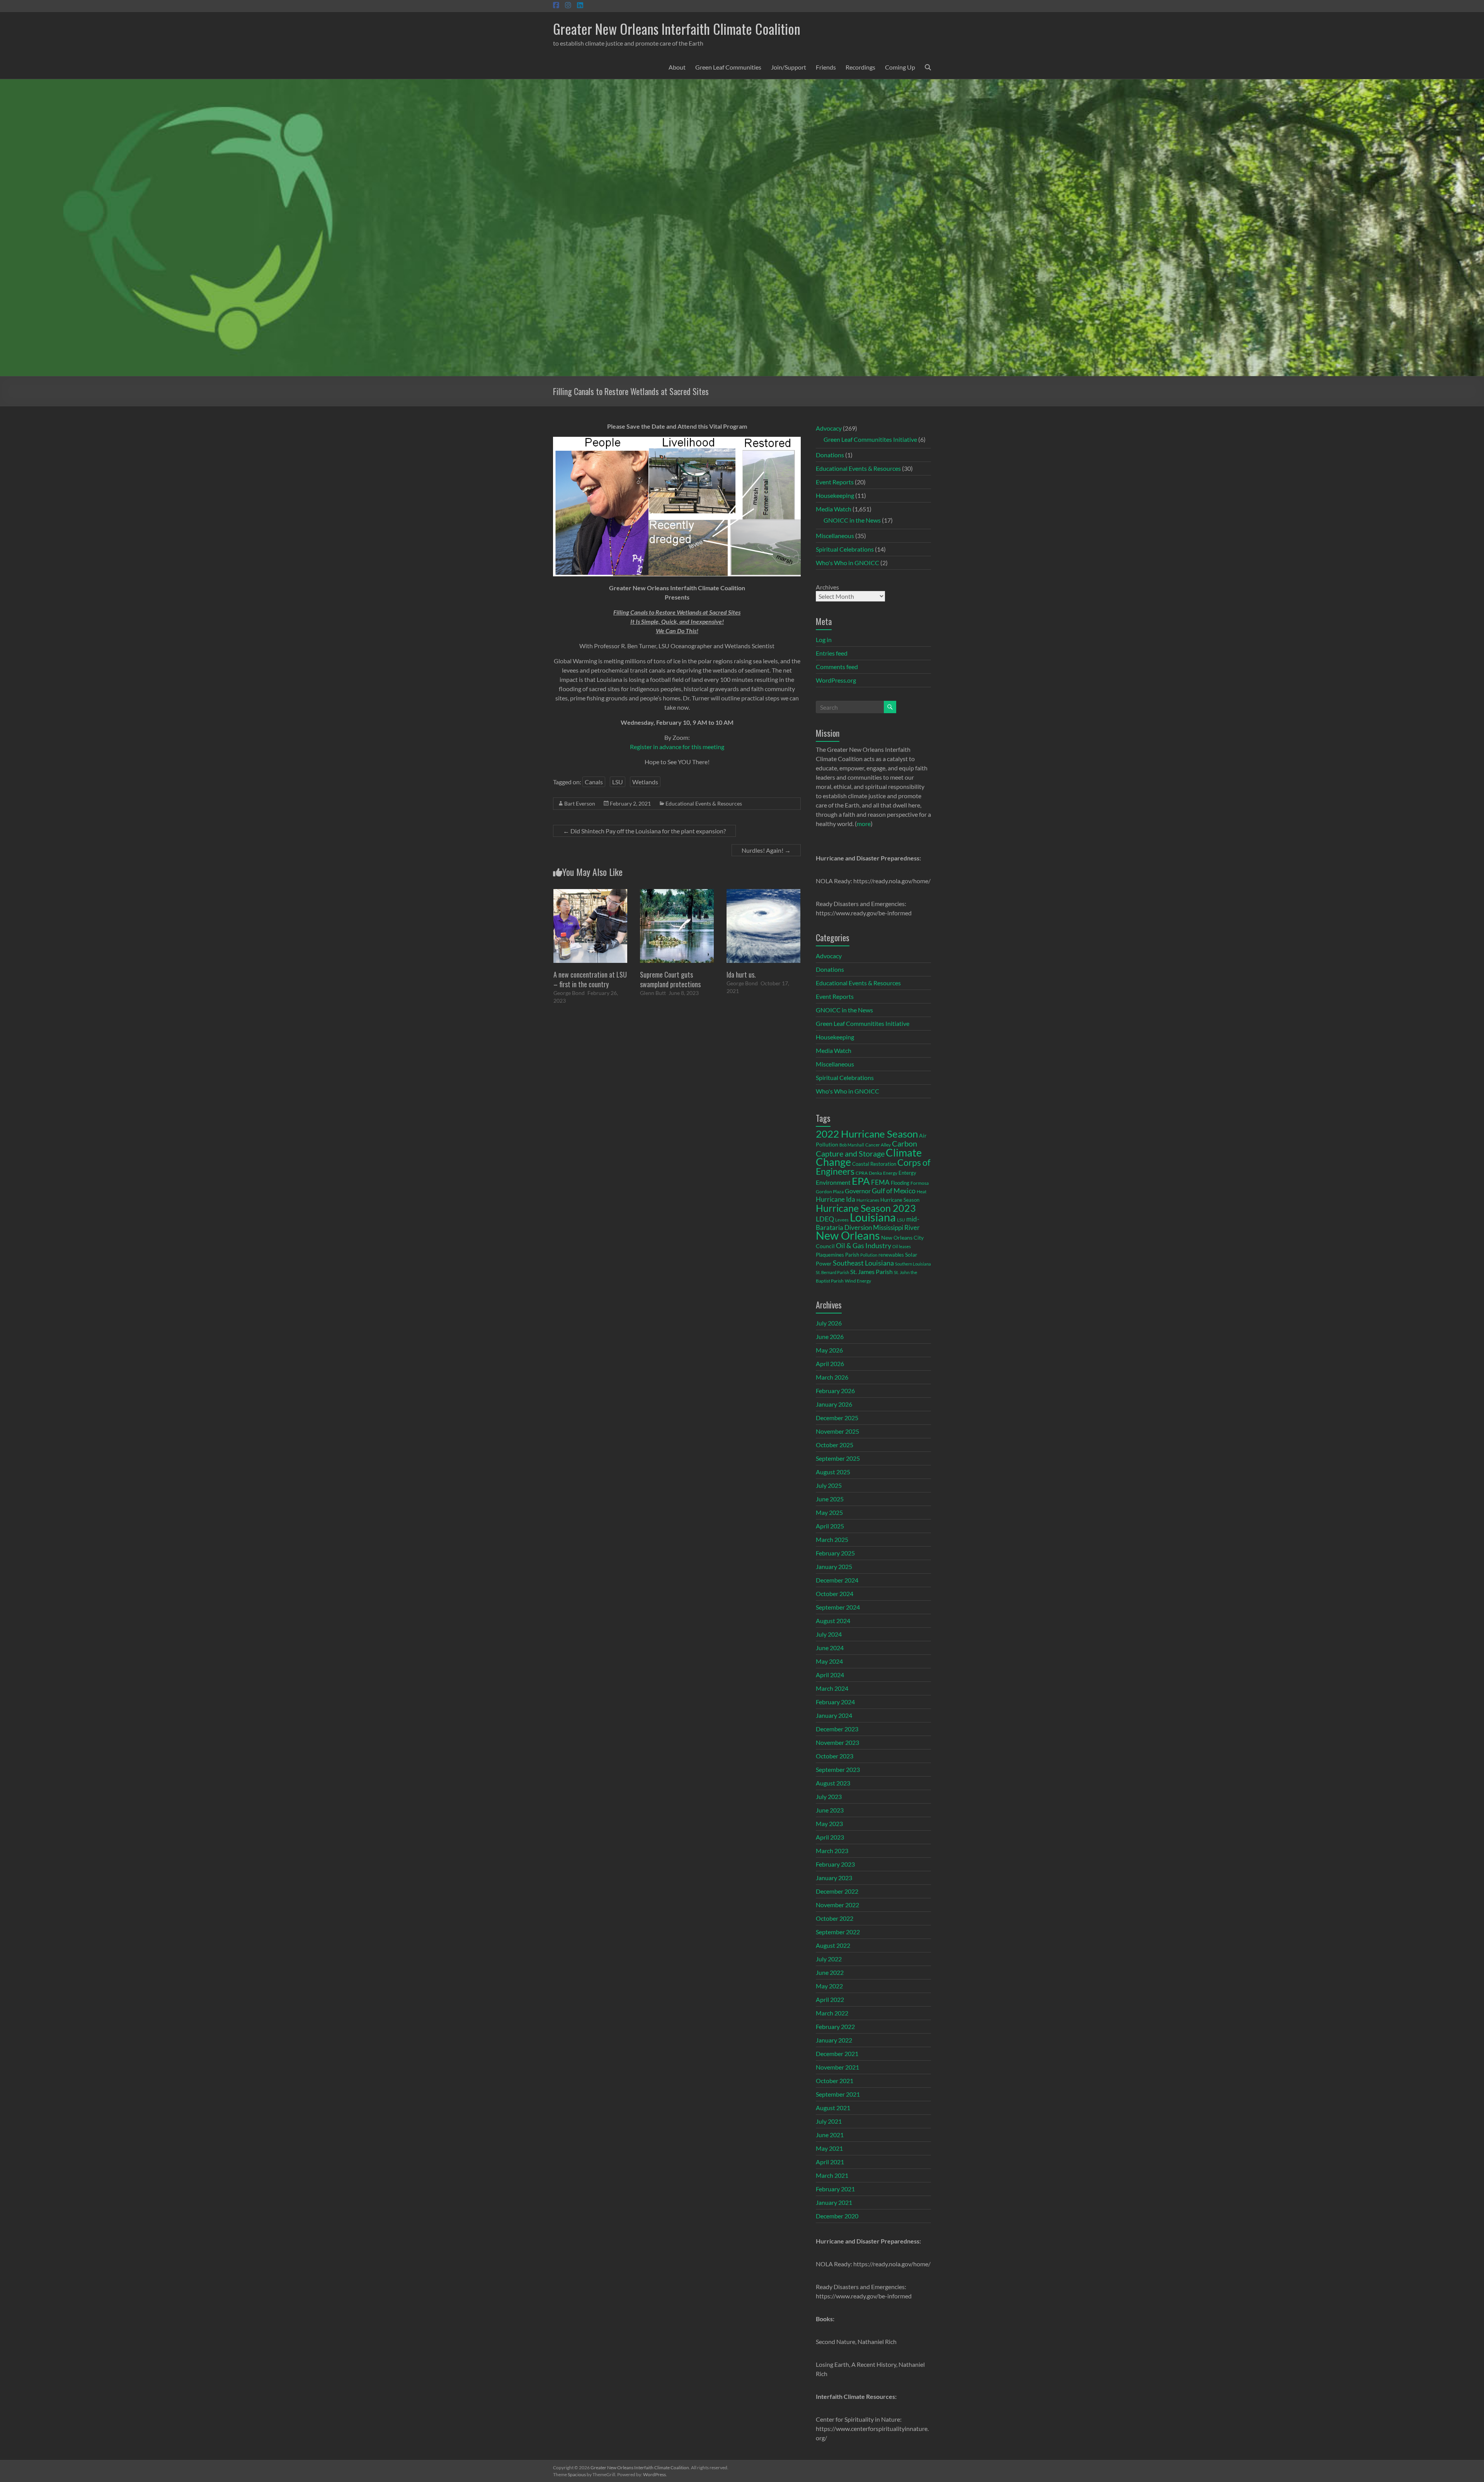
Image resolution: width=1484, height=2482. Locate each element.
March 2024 (832, 1688)
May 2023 (829, 1824)
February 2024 (835, 1702)
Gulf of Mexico (894, 1191)
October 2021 (835, 2081)
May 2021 (829, 2148)
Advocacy (829, 428)
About (677, 67)
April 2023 (830, 1837)
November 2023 (837, 1742)
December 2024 (837, 1580)
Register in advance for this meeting (677, 747)
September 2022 (838, 1932)
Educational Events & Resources (704, 803)
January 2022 (834, 2040)
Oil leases (902, 1246)
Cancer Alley (878, 1145)
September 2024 (838, 1607)
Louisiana (873, 1217)
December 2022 (837, 1891)
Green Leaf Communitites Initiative (870, 439)
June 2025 (830, 1499)
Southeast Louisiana (863, 1263)
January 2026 (834, 1404)
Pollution (869, 1255)
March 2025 (832, 1539)
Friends (826, 67)
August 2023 (833, 1783)
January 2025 (834, 1566)
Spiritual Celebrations (845, 549)
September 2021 (838, 2094)
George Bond (569, 993)
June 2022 (830, 1972)
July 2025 (829, 1485)
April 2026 (830, 1364)
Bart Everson (580, 803)
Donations (830, 455)
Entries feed (832, 653)
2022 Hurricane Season (867, 1134)
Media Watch (834, 509)
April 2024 (830, 1675)
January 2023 (834, 1878)
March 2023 (832, 1851)
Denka (875, 1173)
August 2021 (833, 2108)
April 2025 (830, 1526)
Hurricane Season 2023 (866, 1208)
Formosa (920, 1183)
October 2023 (835, 1756)
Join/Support (789, 67)
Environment (833, 1182)
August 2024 (833, 1621)
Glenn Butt (653, 993)
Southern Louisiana (913, 1264)
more (864, 824)
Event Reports (835, 482)
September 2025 (838, 1458)
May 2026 (829, 1350)
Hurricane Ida (836, 1199)
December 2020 (837, 2216)
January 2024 (834, 1715)
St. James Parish (871, 1272)
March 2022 (832, 2013)
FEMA (880, 1182)
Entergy (907, 1173)
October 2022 (835, 1918)
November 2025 (837, 1431)
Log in (824, 640)
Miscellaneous (835, 536)
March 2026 (832, 1377)
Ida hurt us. (741, 974)
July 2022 (829, 1959)
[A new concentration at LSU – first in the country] (590, 893)
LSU (618, 782)
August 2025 (833, 1472)
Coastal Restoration (874, 1164)
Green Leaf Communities (728, 67)
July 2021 (829, 2121)
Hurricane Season (900, 1200)
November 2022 (837, 1905)
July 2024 (829, 1634)
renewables (891, 1255)
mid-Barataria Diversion (868, 1223)
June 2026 (830, 1336)
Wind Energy (858, 1281)
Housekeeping (835, 495)
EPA (861, 1181)
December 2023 (837, 1729)
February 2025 (835, 1553)
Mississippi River (896, 1227)
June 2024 (830, 1648)
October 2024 (835, 1594)
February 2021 (835, 2189)
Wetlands (645, 782)
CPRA (862, 1173)
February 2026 (835, 1391)
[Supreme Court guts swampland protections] (677, 893)
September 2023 (838, 1769)
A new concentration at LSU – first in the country (590, 979)
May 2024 (829, 1661)
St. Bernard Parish (832, 1272)
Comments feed (837, 667)
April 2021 (830, 2162)
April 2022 (830, 1999)
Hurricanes (868, 1200)
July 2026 (829, 1323)
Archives (827, 587)
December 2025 (837, 1418)
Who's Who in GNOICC (848, 563)
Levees (842, 1220)
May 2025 (829, 1512)
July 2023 (829, 1796)
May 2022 (829, 1986)
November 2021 (837, 2067)
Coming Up (900, 67)
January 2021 (834, 2202)
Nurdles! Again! (766, 850)
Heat (922, 1191)
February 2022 (835, 2026)
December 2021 (837, 2054)
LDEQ (825, 1219)
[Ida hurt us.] (763, 893)
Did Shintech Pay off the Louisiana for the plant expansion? (644, 831)
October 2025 (835, 1445)
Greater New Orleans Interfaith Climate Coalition (677, 28)
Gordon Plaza (830, 1192)
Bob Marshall (852, 1145)
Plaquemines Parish (837, 1255)
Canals (594, 782)
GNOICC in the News (852, 520)
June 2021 (830, 2135)
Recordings (860, 67)
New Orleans (848, 1235)
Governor (858, 1191)
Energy (890, 1173)
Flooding (900, 1183)
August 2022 (833, 1945)
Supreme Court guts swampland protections (670, 979)
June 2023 (830, 1810)
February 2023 (835, 1864)
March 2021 (832, 2175)
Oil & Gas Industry (864, 1245)
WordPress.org (836, 680)
